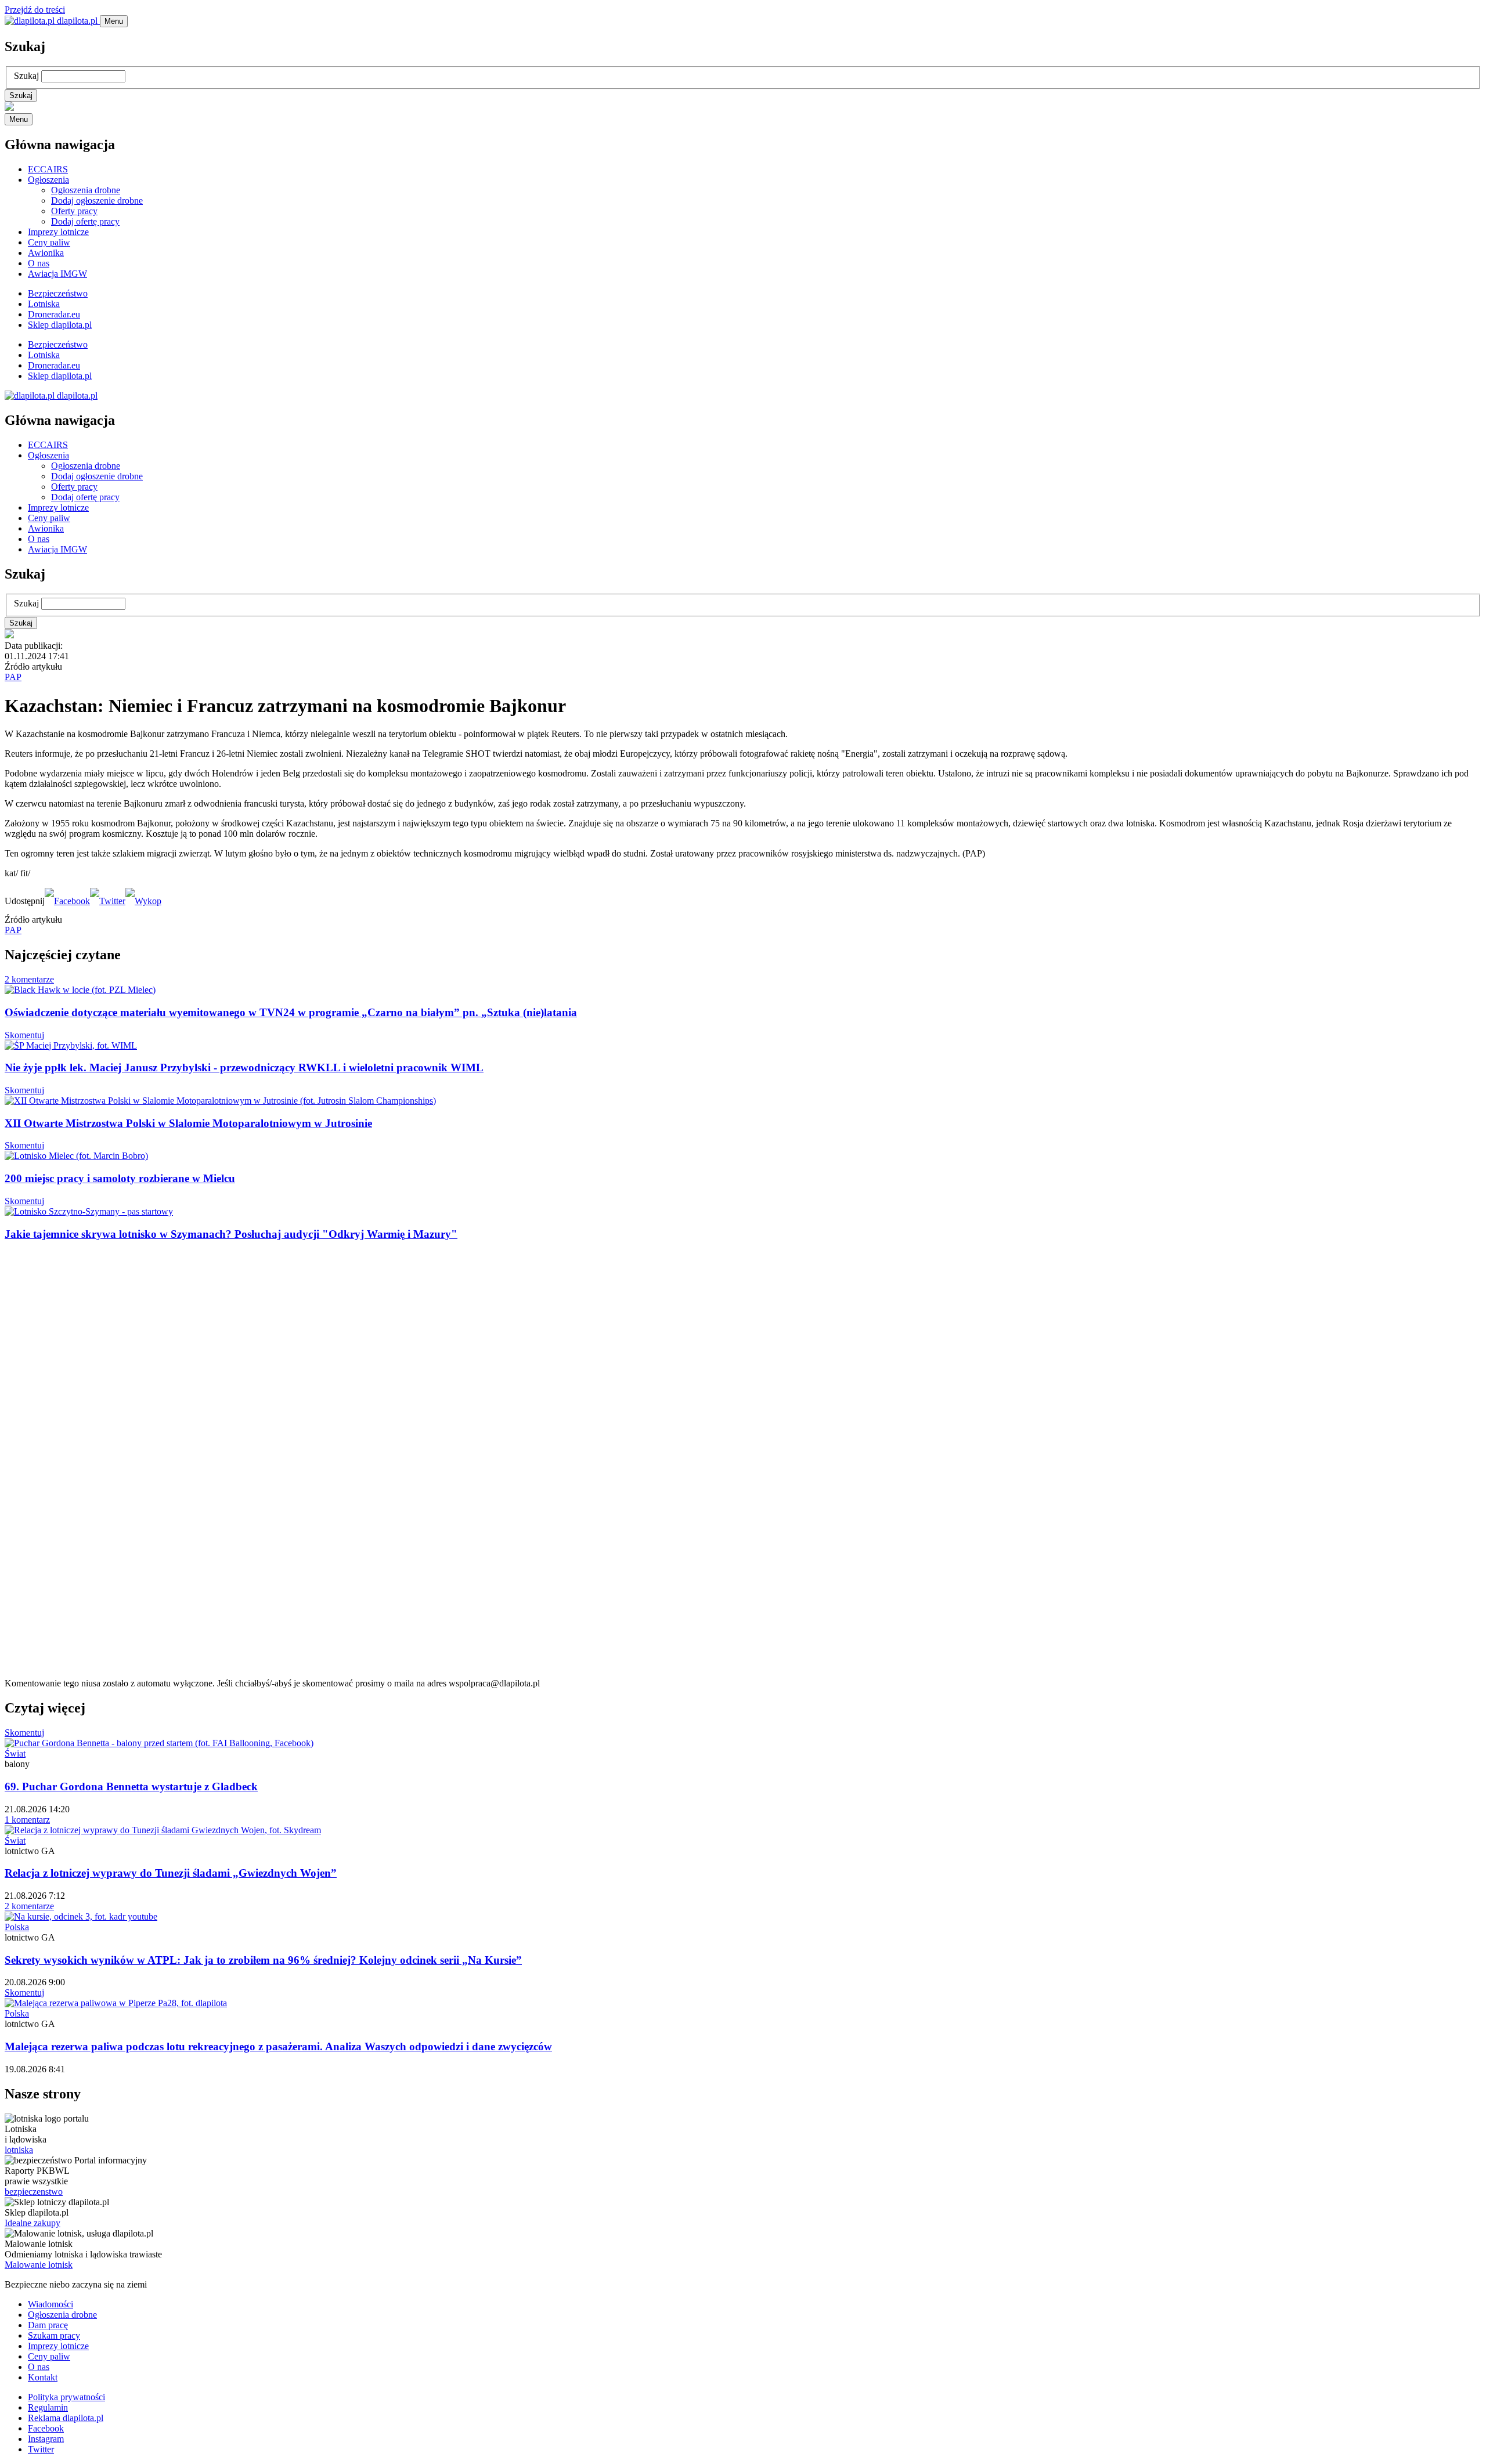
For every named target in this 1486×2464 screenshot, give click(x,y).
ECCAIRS (48, 169)
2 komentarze (29, 979)
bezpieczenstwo (34, 2192)
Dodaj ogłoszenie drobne (97, 200)
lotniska (19, 2150)
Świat (15, 1753)
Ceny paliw (49, 242)
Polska (17, 1927)
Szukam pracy (54, 2335)
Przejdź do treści (35, 10)
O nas (39, 263)
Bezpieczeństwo (58, 293)
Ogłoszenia (48, 180)
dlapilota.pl (77, 21)
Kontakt (43, 2377)
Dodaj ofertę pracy (85, 221)
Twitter (41, 2449)
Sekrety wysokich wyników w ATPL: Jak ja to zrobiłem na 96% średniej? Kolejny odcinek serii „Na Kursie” (263, 1960)
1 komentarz (27, 1820)
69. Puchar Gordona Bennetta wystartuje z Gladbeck (131, 1786)
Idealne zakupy (33, 2223)
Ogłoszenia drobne (86, 190)
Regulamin (48, 2407)
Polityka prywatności (66, 2397)
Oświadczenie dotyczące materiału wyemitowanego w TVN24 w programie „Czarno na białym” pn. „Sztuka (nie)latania (291, 1012)
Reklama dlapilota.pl (66, 2418)
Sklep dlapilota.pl (60, 325)
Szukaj (26, 76)
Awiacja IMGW (57, 274)
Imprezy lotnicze (58, 232)
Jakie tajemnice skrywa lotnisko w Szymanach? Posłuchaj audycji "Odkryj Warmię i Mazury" (231, 1234)
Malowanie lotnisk (39, 2265)
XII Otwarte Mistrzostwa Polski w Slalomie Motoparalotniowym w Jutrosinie (188, 1123)
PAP (13, 677)
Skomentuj (24, 1035)
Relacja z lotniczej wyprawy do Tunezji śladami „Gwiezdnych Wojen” (171, 1873)
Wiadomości (51, 2304)
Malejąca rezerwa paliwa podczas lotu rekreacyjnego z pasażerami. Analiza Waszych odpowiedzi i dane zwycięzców (278, 2046)
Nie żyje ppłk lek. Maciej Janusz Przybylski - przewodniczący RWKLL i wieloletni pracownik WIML (244, 1067)
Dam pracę (48, 2325)
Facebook (46, 2428)
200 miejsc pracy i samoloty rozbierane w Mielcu (120, 1178)
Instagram (46, 2439)
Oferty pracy (74, 211)
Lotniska (44, 304)
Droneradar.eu (54, 314)
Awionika (46, 253)
